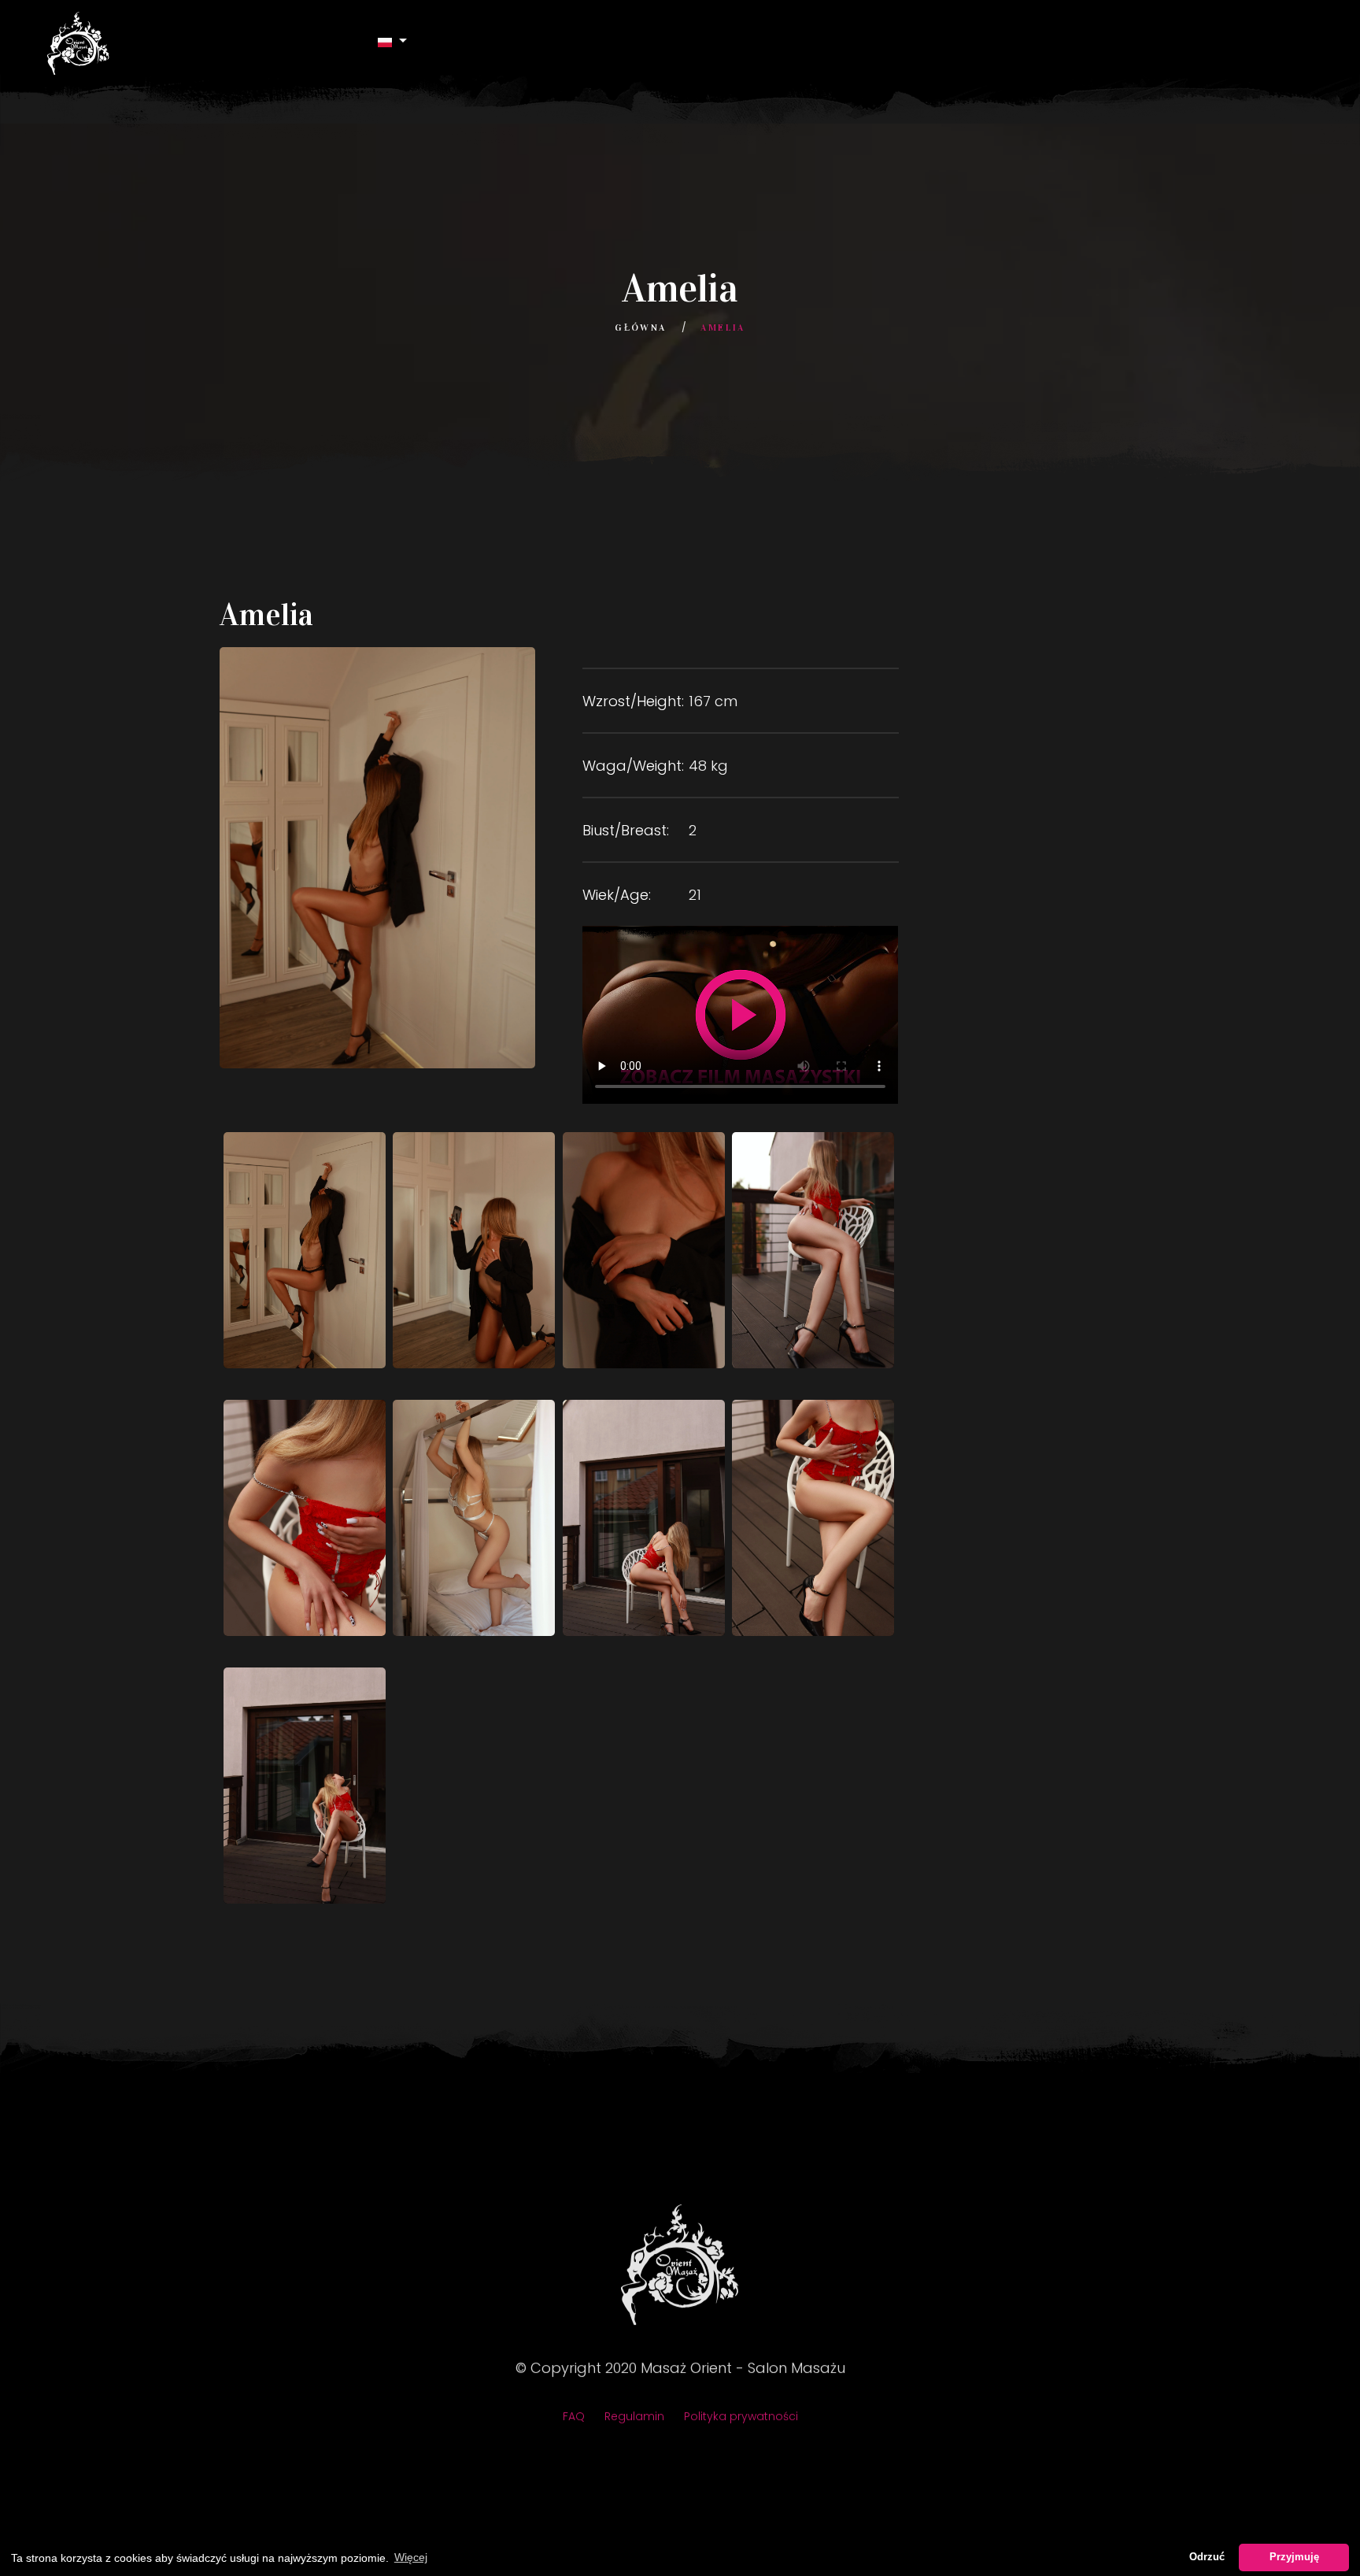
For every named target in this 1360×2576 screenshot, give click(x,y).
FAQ (574, 2415)
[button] (393, 41)
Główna (640, 328)
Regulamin (634, 2415)
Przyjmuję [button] (1294, 2557)
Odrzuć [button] (1207, 2557)
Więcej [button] (411, 2557)
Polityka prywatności (741, 2415)
